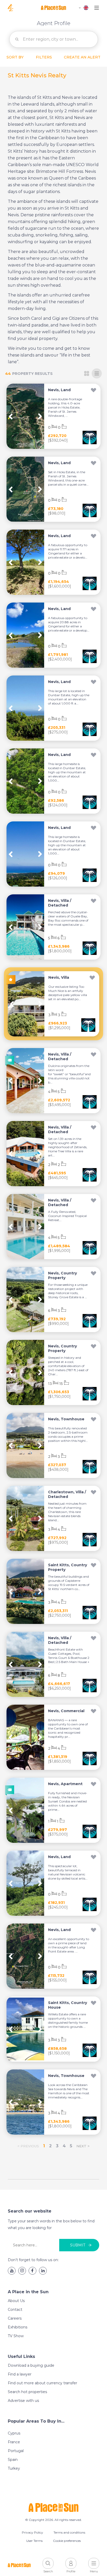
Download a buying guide (31, 2365)
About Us (16, 2301)
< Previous (28, 2146)
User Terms (34, 2541)
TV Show (16, 2336)
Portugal (16, 2451)
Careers (15, 2318)
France (14, 2442)
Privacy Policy (32, 2532)
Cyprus (14, 2433)
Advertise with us (23, 2401)
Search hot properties (27, 2392)
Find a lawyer (20, 2374)
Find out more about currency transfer (42, 2383)
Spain (13, 2460)
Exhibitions (18, 2327)
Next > (83, 2146)
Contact (15, 2310)
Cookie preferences (67, 2541)
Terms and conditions (69, 2532)
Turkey (14, 2468)
